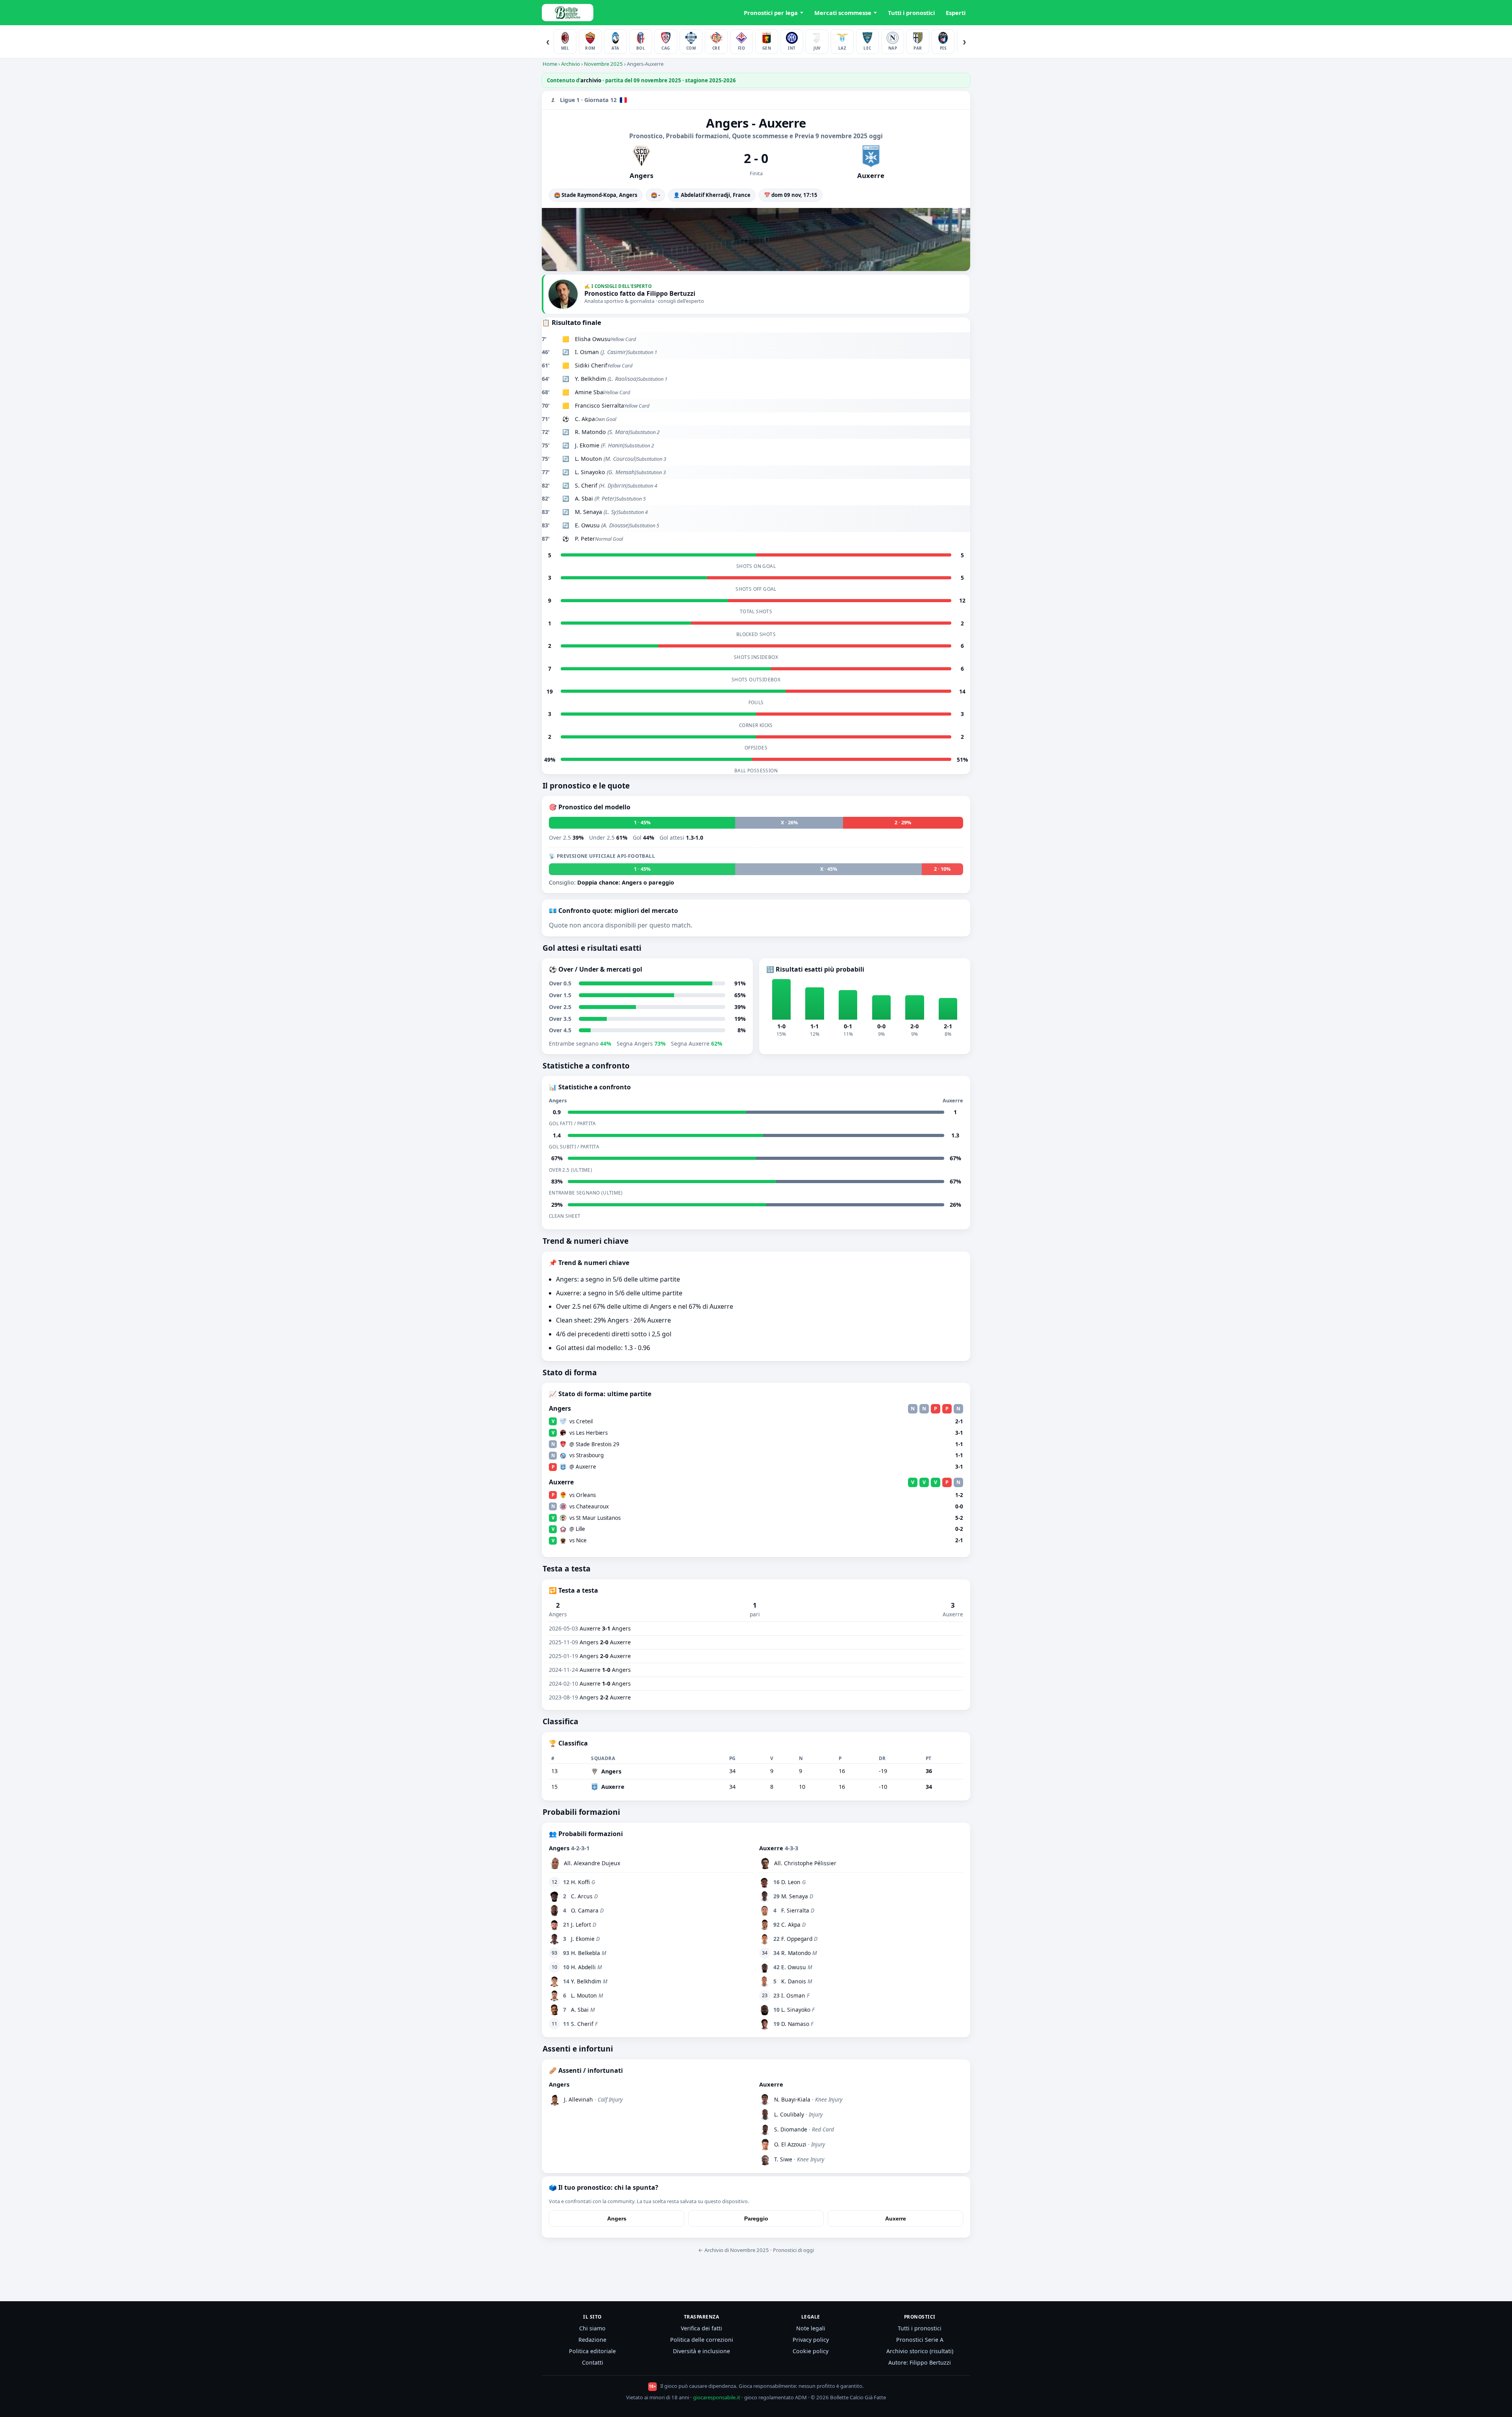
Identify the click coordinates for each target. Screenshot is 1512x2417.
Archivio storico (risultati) (920, 2351)
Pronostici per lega (771, 13)
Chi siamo (592, 2328)
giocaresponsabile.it (717, 2397)
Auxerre (896, 2219)
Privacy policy (811, 2340)
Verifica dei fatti (701, 2328)
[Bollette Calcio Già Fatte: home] (568, 13)
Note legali (811, 2328)
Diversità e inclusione (701, 2351)
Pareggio (756, 2219)
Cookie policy (811, 2351)
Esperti (956, 13)
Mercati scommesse (843, 13)
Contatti (593, 2362)
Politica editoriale (592, 2351)
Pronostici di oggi (793, 2250)
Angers (617, 2219)
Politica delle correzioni (702, 2340)
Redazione (592, 2340)
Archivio (571, 64)
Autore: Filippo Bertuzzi (920, 2362)
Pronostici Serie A (920, 2340)
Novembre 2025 (603, 64)
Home (550, 64)
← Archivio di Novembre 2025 (734, 2250)
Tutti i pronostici (911, 13)
